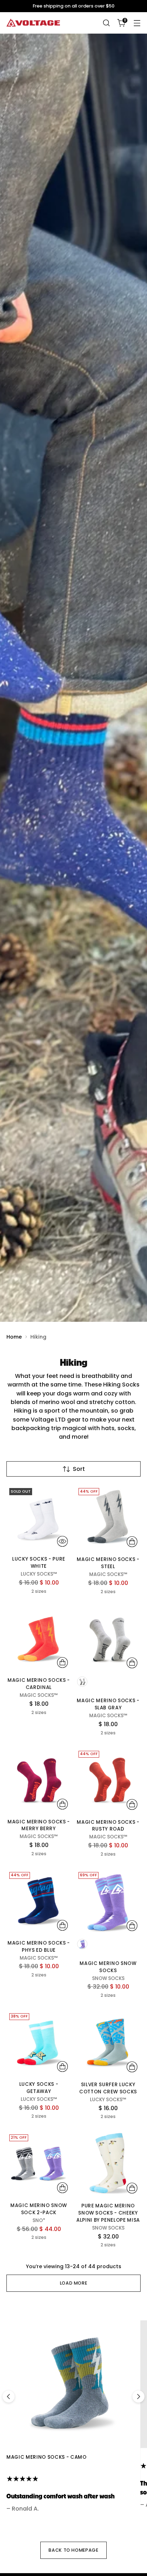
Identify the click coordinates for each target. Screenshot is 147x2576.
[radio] (82, 1681)
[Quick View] (62, 1541)
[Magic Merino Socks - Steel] (108, 1518)
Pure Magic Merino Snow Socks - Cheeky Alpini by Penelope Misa (108, 2213)
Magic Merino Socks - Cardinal (39, 1684)
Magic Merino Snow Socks (108, 1967)
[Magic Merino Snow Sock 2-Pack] (39, 2164)
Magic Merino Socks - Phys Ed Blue (39, 1947)
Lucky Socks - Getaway (39, 2088)
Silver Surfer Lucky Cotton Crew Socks (108, 2088)
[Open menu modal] (137, 23)
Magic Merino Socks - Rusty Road (108, 1826)
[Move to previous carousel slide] (9, 2397)
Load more (74, 2283)
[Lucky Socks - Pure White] (39, 1518)
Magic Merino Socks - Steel (108, 1563)
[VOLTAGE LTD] (33, 23)
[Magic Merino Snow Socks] (108, 1902)
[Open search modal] (106, 23)
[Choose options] (132, 1542)
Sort (79, 1469)
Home (14, 1337)
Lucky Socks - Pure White (39, 1563)
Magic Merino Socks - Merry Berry (39, 1825)
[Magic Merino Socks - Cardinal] (39, 1639)
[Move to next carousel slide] (138, 2397)
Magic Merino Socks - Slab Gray (108, 1704)
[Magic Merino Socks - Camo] (70, 2384)
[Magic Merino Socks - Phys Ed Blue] (39, 1902)
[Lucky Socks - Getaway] (39, 2043)
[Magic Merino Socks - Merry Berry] (39, 1780)
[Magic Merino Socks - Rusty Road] (108, 1780)
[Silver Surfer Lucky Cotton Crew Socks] (108, 2043)
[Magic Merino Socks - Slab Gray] (108, 1639)
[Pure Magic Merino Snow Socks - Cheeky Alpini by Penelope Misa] (108, 2164)
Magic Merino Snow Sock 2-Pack (39, 2209)
